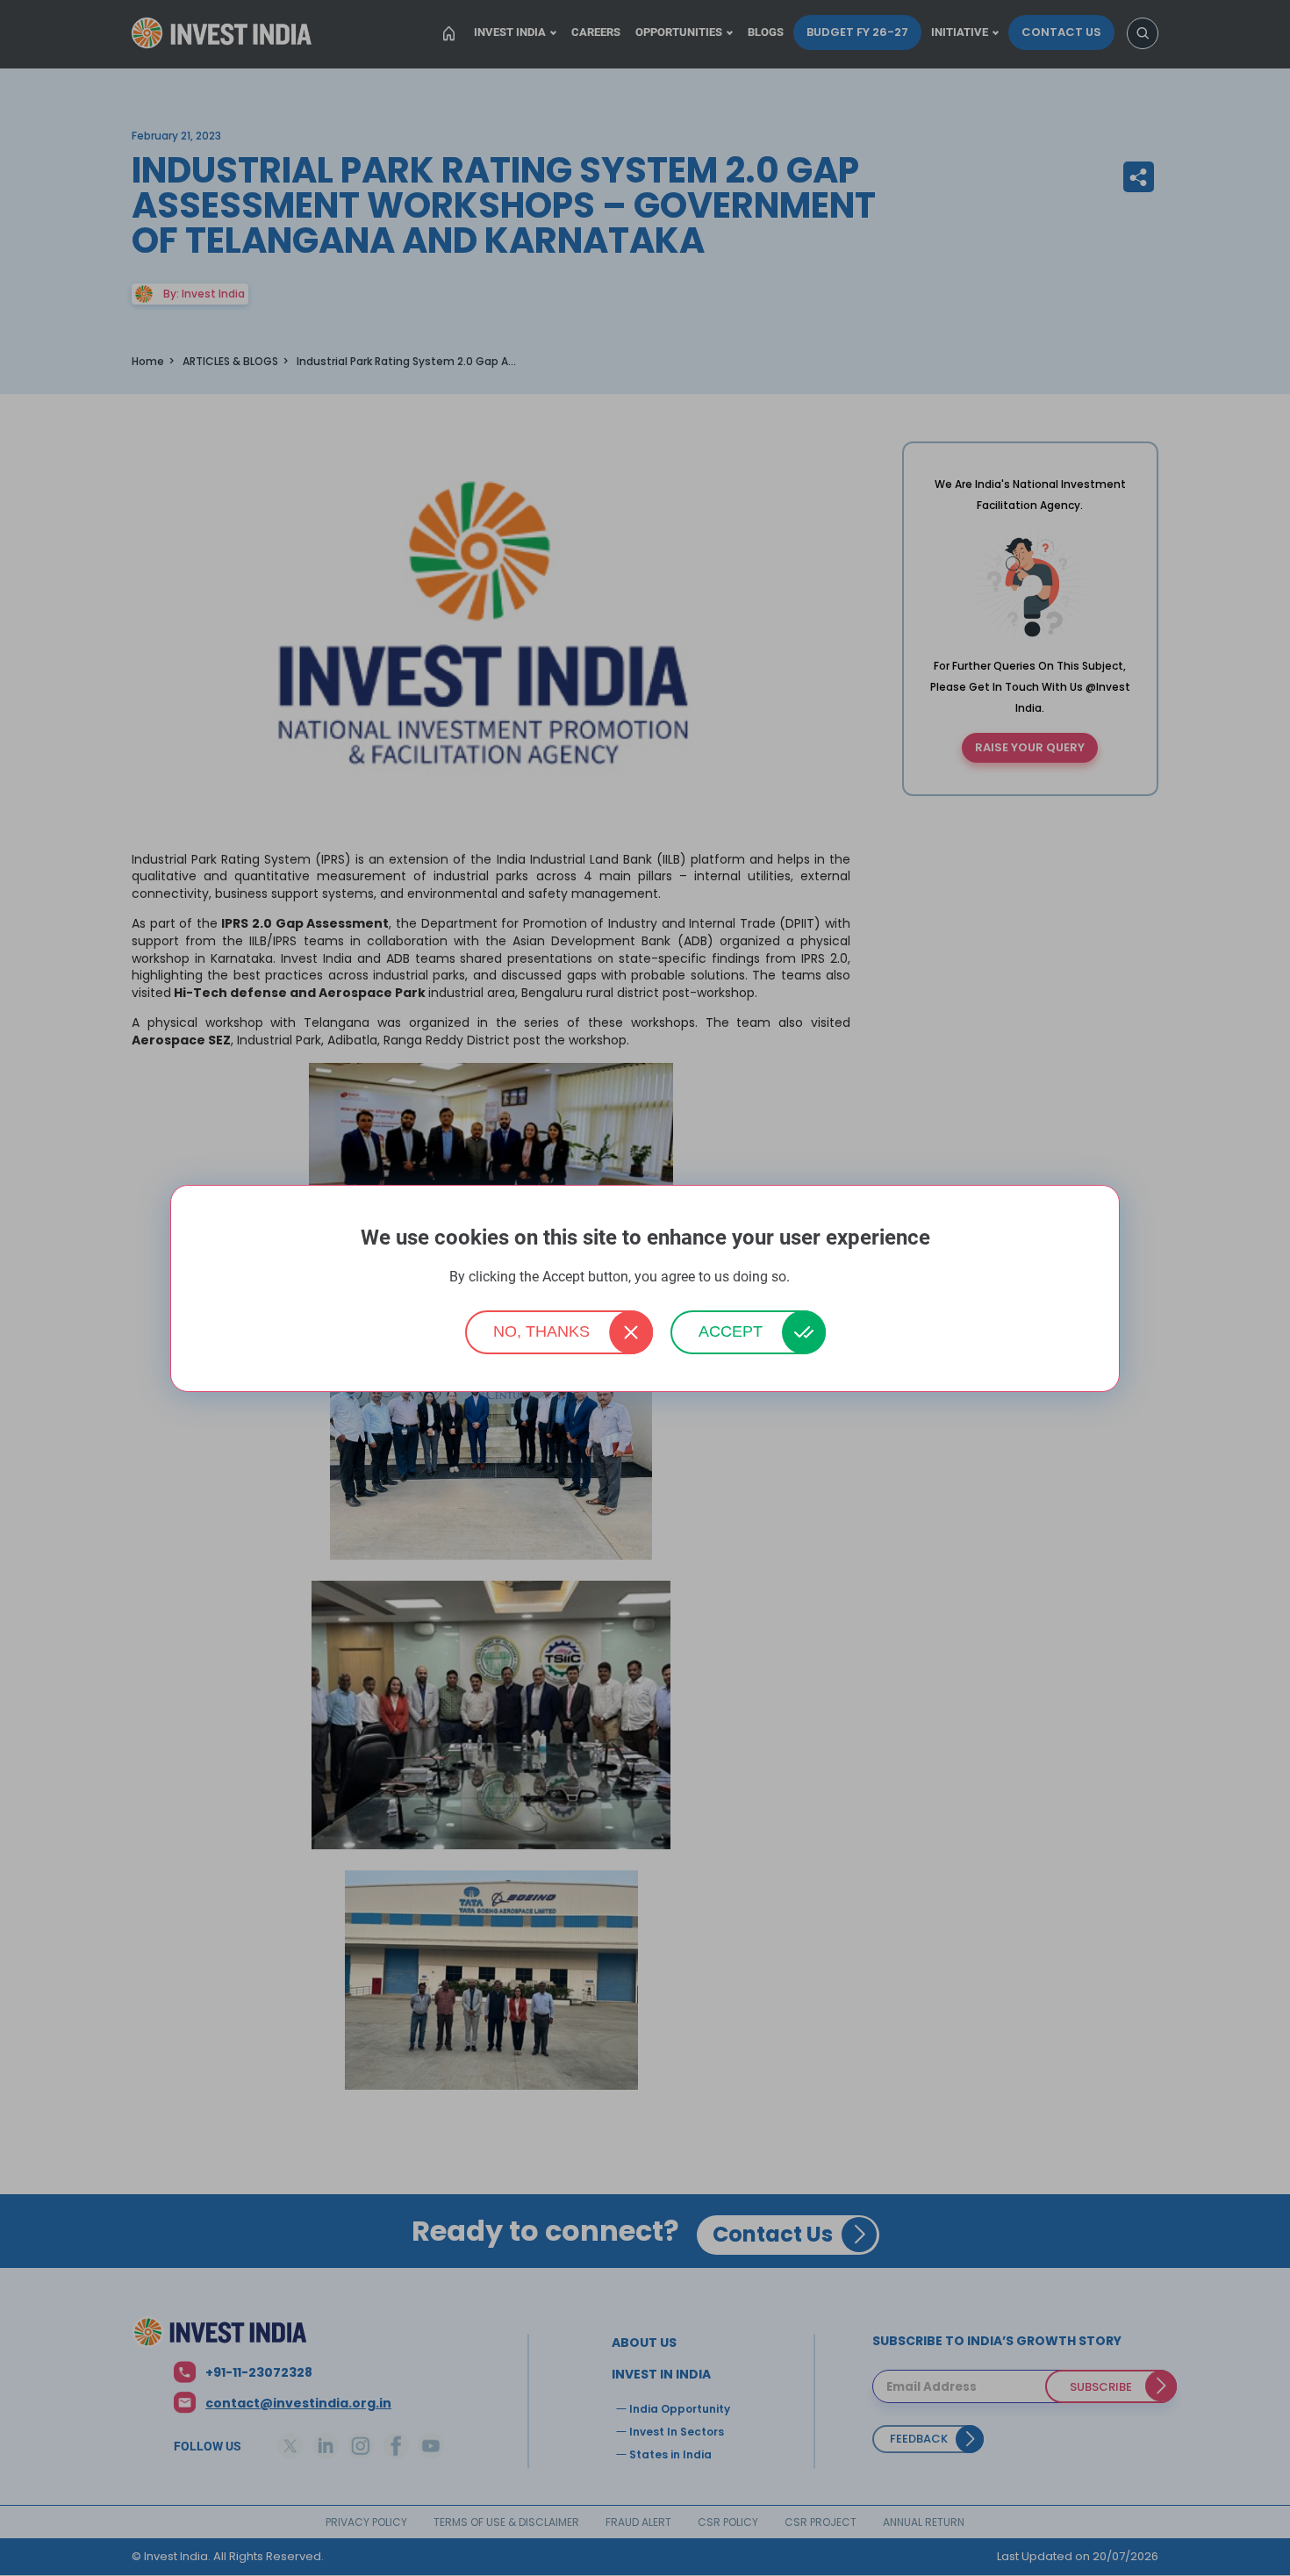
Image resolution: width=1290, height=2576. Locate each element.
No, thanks (541, 1331)
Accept (731, 1331)
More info (817, 1277)
